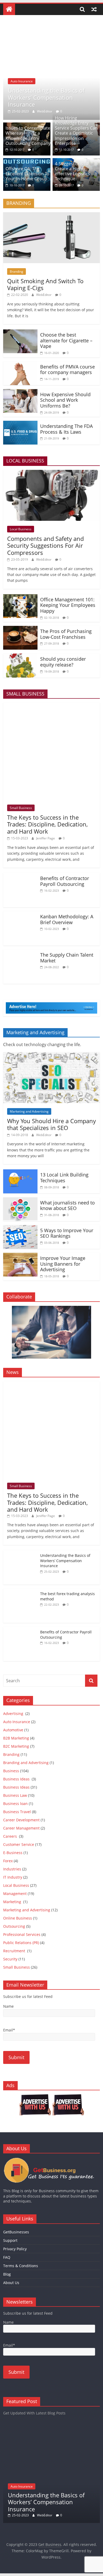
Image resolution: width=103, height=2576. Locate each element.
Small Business (21, 808)
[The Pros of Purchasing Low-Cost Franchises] (20, 629)
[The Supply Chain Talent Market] (20, 953)
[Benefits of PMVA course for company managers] (20, 365)
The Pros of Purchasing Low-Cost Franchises (66, 634)
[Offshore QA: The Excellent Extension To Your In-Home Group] (27, 161)
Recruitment (15, 1951)
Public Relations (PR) (21, 1943)
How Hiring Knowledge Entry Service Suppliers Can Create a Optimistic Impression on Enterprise (76, 131)
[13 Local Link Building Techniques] (20, 1173)
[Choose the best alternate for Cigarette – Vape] (20, 333)
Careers (11, 1836)
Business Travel (17, 1812)
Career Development (21, 1820)
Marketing (13, 1902)
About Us (11, 2283)
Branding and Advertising (26, 1763)
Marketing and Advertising (29, 1111)
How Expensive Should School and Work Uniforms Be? (65, 400)
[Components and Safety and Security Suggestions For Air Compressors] (52, 473)
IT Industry (13, 1877)
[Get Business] (9, 9)
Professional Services (22, 1934)
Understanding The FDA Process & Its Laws (66, 429)
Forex (8, 1861)
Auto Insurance (22, 81)
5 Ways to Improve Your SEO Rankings (67, 1233)
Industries (12, 1869)
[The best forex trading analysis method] (20, 1591)
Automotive (13, 1730)
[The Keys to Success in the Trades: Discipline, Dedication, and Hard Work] (52, 706)
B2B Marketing (16, 1738)
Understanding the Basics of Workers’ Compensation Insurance (46, 97)
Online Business (18, 1918)
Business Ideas (17, 1779)
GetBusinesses (16, 2232)
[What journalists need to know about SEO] (20, 1200)
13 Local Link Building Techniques (64, 1178)
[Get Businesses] (52, 2160)
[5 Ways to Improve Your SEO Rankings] (20, 1228)
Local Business (21, 529)
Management (15, 1894)
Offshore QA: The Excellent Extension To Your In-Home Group (27, 174)
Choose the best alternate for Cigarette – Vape (66, 340)
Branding (17, 271)
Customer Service (19, 1844)
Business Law (15, 1795)
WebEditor (45, 111)
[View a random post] (94, 9)
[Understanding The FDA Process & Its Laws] (20, 424)
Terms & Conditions (21, 2266)
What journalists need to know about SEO (67, 1206)
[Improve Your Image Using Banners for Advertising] (20, 1256)
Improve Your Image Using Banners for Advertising (63, 1264)
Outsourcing (14, 1926)
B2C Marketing (16, 1746)
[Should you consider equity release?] (20, 657)
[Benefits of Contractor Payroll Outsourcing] (20, 876)
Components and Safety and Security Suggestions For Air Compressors (45, 545)
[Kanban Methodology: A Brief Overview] (20, 914)
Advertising (14, 1714)
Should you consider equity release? (63, 662)
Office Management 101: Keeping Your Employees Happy (68, 605)
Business (11, 1771)
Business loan (15, 1804)
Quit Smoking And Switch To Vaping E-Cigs (45, 284)
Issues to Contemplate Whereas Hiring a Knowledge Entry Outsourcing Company (28, 136)
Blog (7, 2274)
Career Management (21, 1828)
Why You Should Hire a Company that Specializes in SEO (51, 1124)
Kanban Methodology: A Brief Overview (67, 919)
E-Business (13, 1853)
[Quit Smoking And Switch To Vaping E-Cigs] (52, 215)
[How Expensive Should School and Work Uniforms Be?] (20, 392)
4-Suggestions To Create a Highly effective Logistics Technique (72, 171)
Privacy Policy (15, 2249)
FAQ (7, 2257)
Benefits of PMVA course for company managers (67, 370)
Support (10, 2240)
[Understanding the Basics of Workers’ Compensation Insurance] (52, 26)
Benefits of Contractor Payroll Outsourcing (65, 881)
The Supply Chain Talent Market (67, 958)
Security (10, 1959)
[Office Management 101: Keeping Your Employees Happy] (20, 597)
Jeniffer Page (46, 838)
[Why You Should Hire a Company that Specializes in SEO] (52, 1055)
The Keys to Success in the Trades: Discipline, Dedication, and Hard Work (47, 824)
